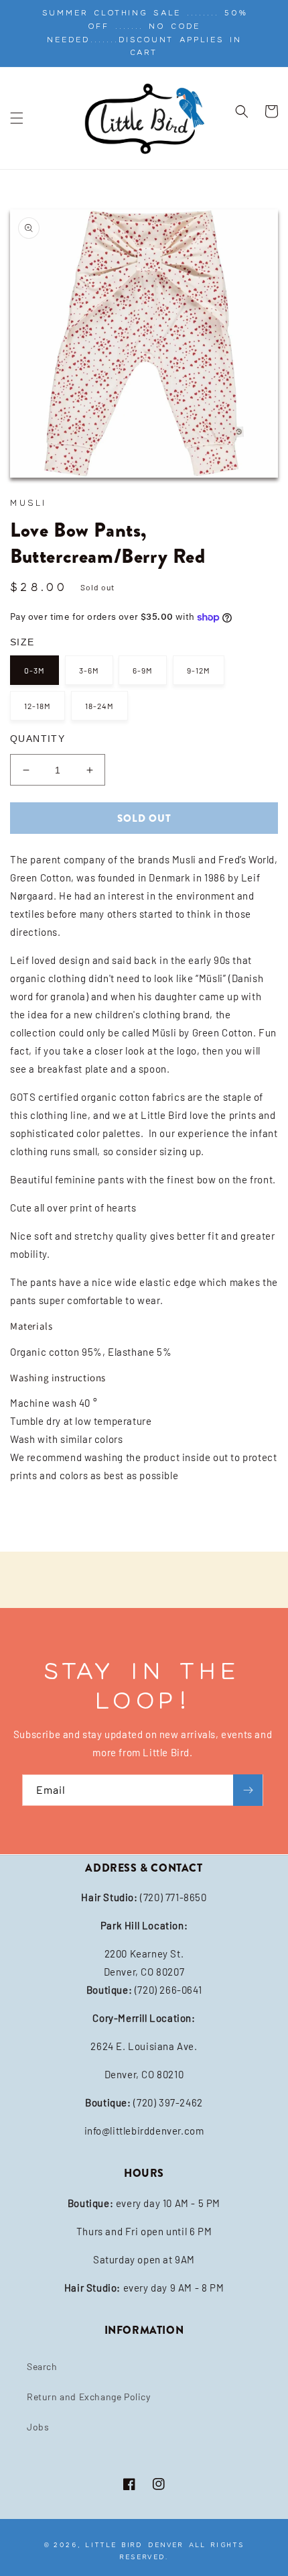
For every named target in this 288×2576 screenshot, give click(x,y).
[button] (17, 118)
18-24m (99, 706)
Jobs (38, 2427)
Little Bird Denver (135, 2545)
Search (42, 2366)
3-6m (89, 670)
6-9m (143, 670)
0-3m (34, 670)
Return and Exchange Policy (89, 2397)
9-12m (199, 670)
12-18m (38, 706)
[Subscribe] (248, 1790)
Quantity (38, 739)
